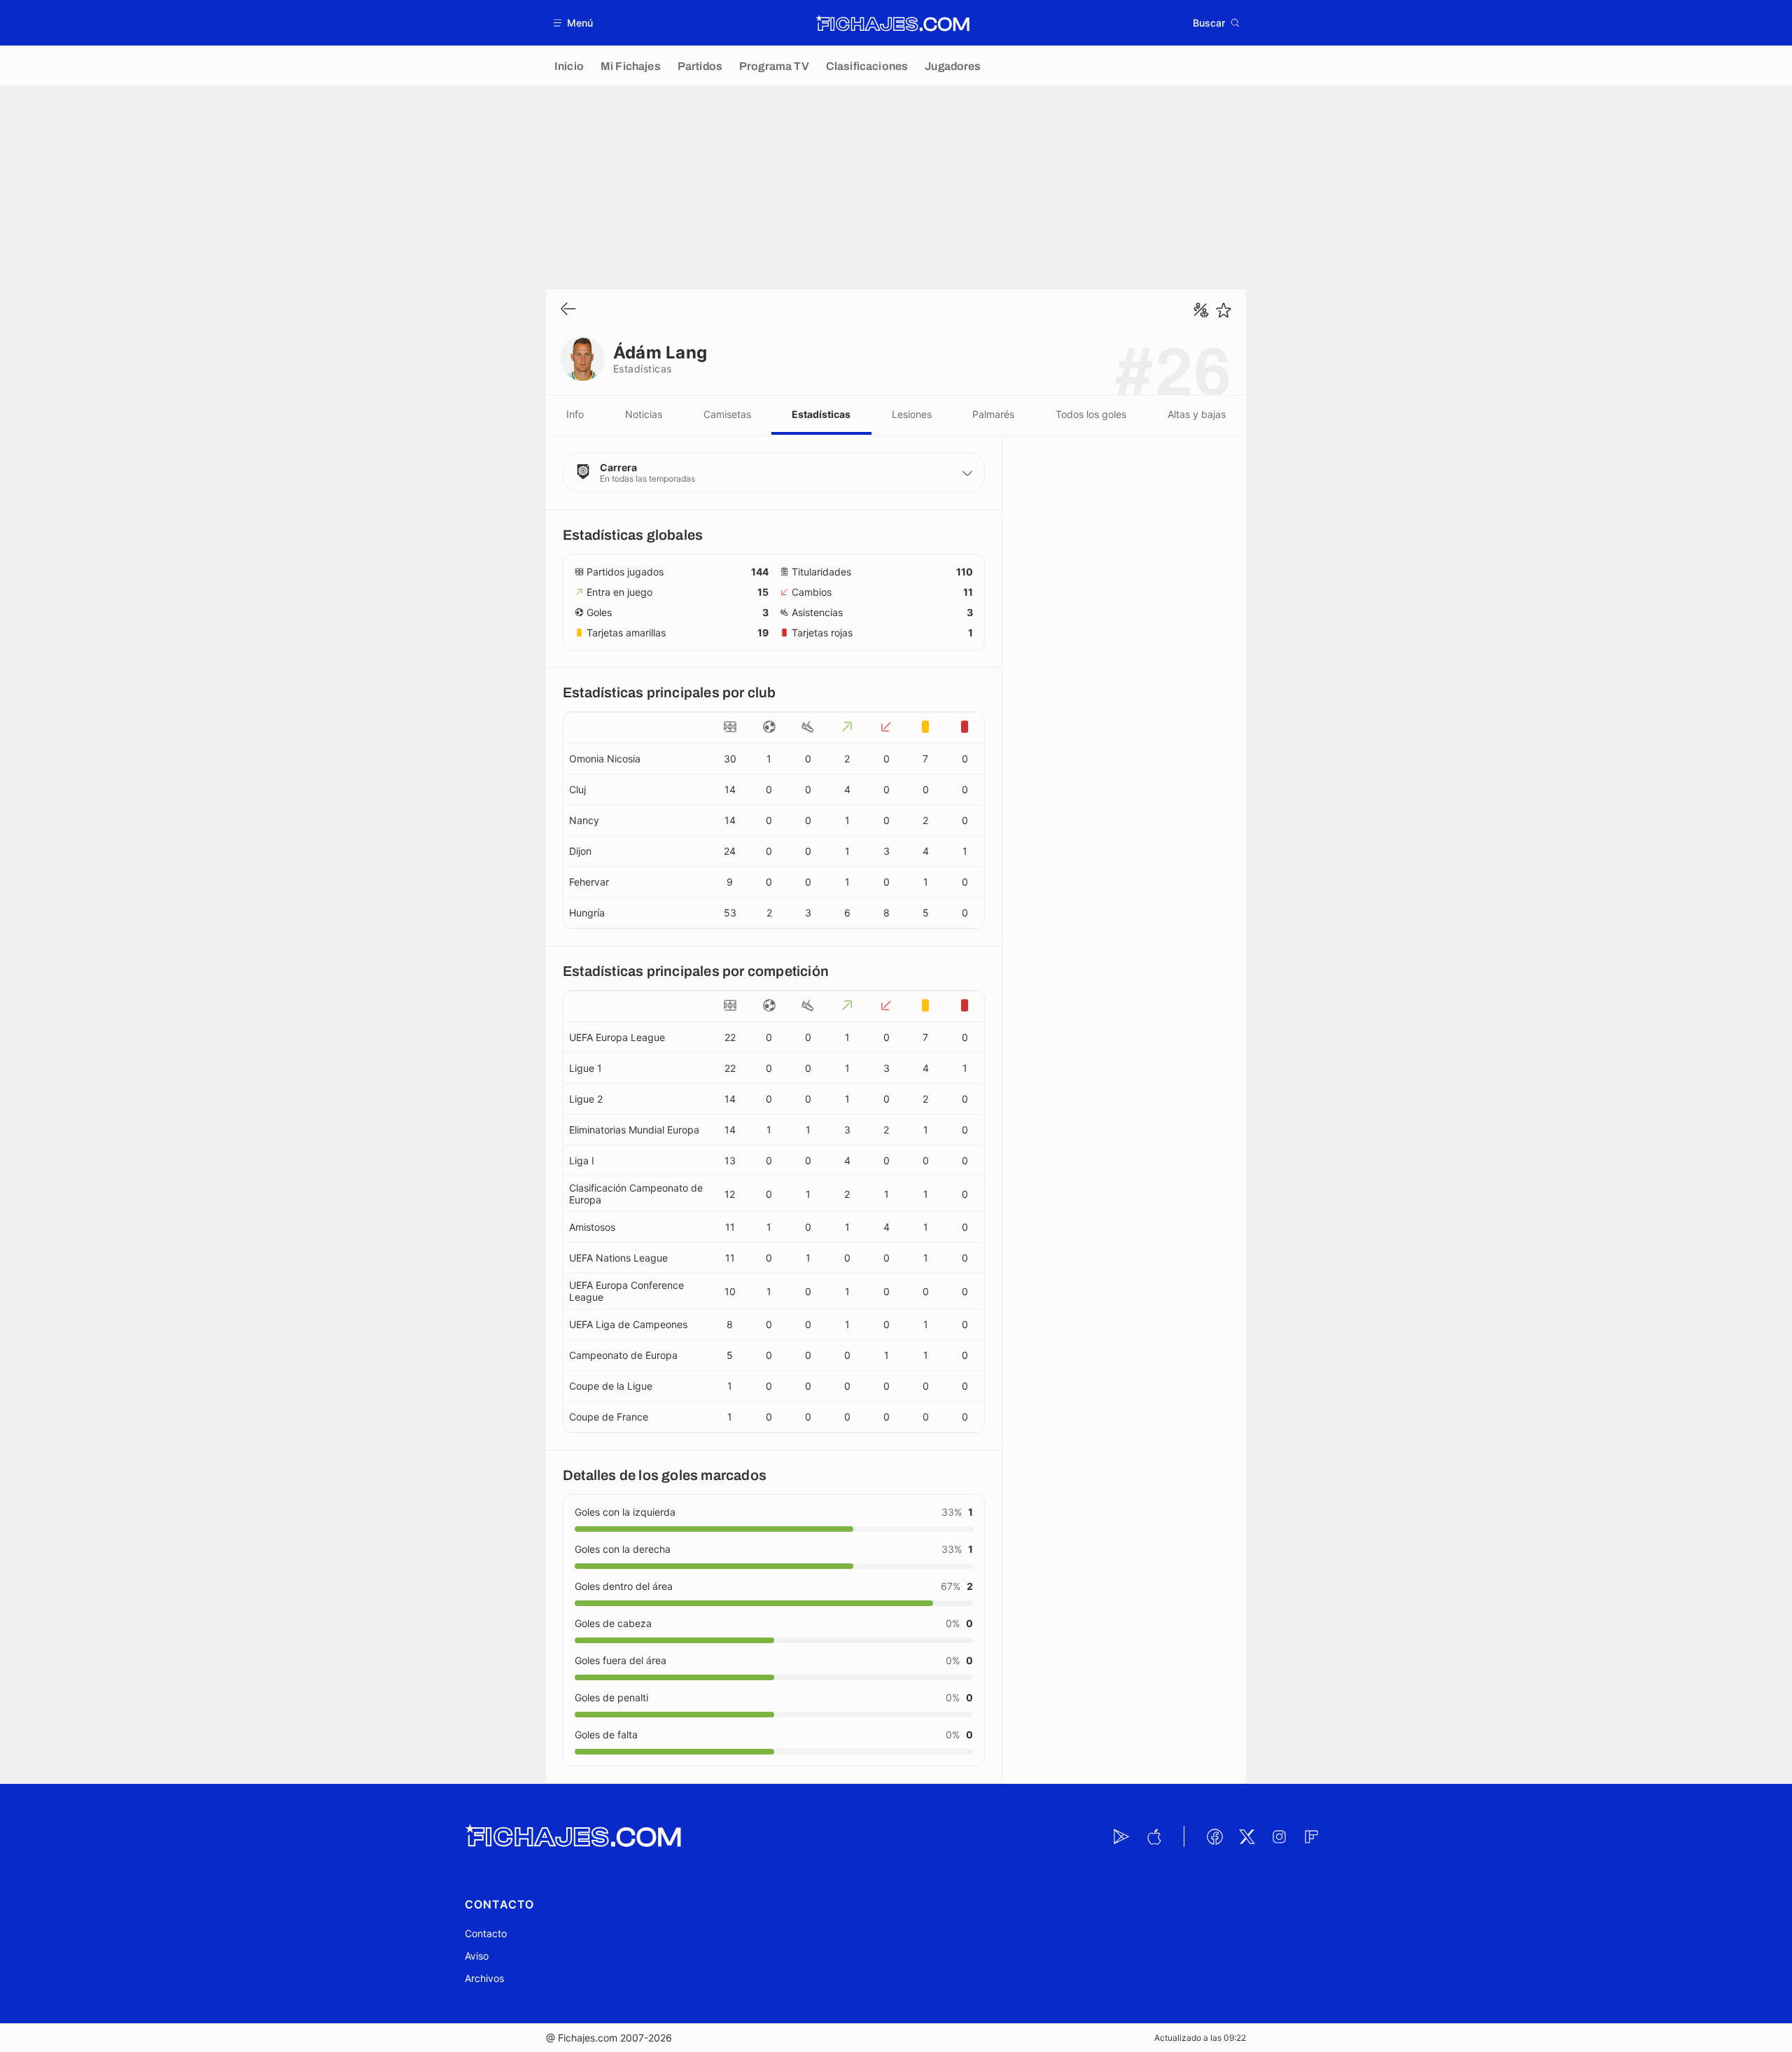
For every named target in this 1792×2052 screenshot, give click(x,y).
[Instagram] (1279, 1836)
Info (575, 414)
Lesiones (912, 414)
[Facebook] (1214, 1836)
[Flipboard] (1311, 1836)
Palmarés (993, 414)
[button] (574, 23)
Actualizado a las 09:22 (1200, 2038)
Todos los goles (1091, 414)
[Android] (1121, 1836)
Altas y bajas (1197, 414)
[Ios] (1154, 1836)
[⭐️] (1224, 310)
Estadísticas (821, 414)
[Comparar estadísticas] (1201, 310)
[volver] (568, 310)
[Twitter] (1247, 1836)
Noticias (644, 414)
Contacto (486, 1933)
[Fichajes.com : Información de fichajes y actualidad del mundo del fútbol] (893, 23)
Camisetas (727, 414)
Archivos (484, 1978)
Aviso (477, 1956)
